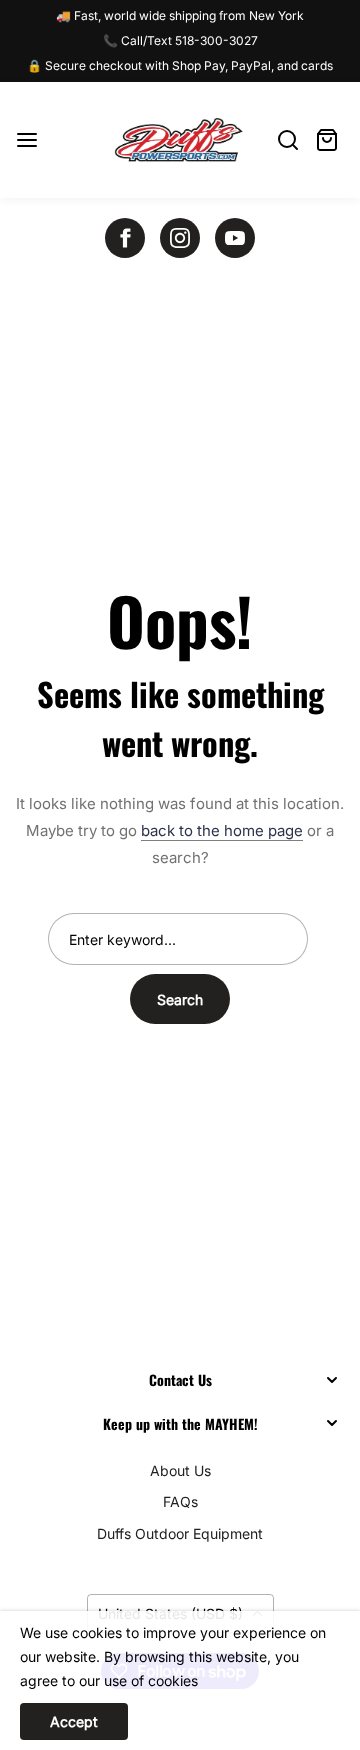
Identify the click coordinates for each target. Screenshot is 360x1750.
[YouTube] (235, 238)
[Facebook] (125, 238)
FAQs (180, 1501)
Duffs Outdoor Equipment (180, 1533)
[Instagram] (180, 238)
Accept (74, 1721)
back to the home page (222, 830)
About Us (180, 1470)
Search (180, 999)
